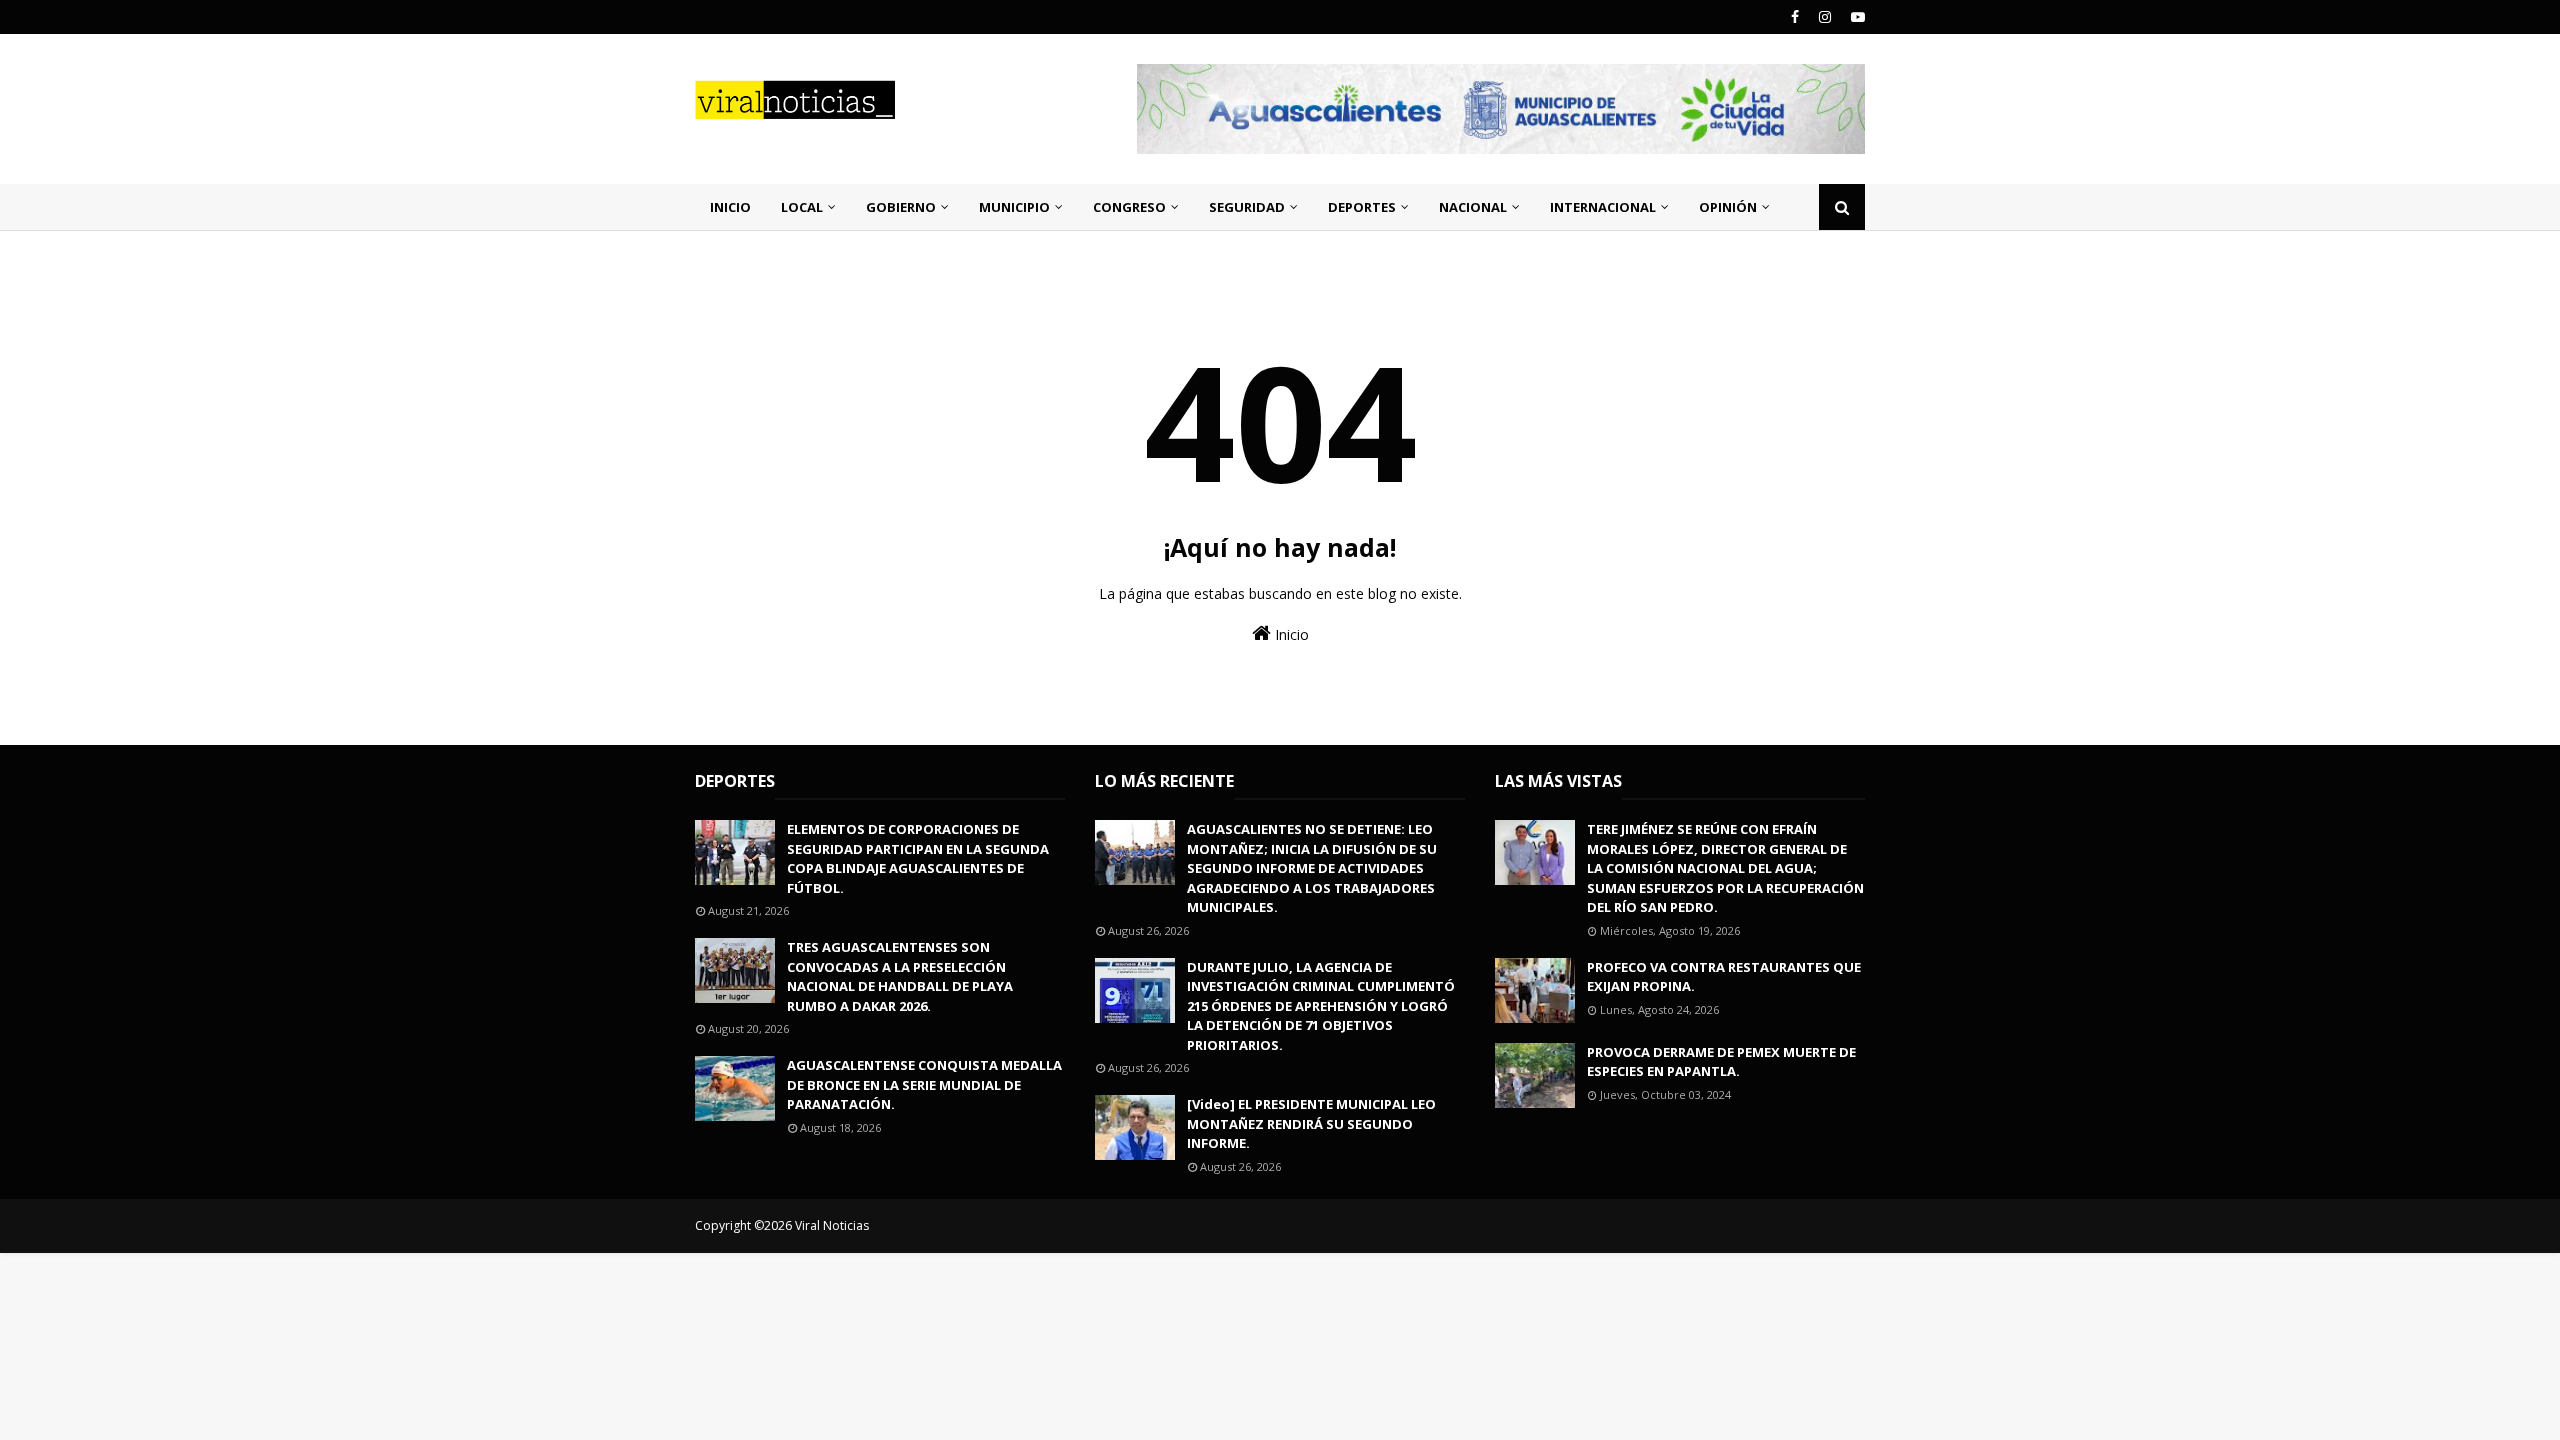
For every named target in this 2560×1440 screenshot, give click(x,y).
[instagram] (1825, 17)
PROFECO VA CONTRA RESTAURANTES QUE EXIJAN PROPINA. (1724, 977)
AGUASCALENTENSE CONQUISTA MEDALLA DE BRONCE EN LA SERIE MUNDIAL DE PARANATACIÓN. (924, 1084)
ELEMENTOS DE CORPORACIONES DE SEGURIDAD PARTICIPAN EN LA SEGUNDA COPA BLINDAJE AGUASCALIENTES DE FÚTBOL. (918, 858)
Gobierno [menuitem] (901, 207)
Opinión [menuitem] (1728, 207)
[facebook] (1795, 17)
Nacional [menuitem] (1473, 207)
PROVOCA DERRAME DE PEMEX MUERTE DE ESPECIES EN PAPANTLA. (1721, 1062)
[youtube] (1855, 17)
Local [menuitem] (802, 207)
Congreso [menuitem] (1129, 207)
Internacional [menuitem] (1603, 207)
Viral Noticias (832, 1225)
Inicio (1290, 634)
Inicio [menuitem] (730, 207)
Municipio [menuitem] (1014, 207)
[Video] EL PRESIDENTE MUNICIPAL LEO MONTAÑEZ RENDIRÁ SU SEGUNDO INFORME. (1311, 1123)
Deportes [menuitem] (1362, 207)
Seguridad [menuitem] (1247, 207)
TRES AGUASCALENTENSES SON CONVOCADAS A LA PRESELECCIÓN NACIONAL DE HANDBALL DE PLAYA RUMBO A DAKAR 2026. (900, 976)
